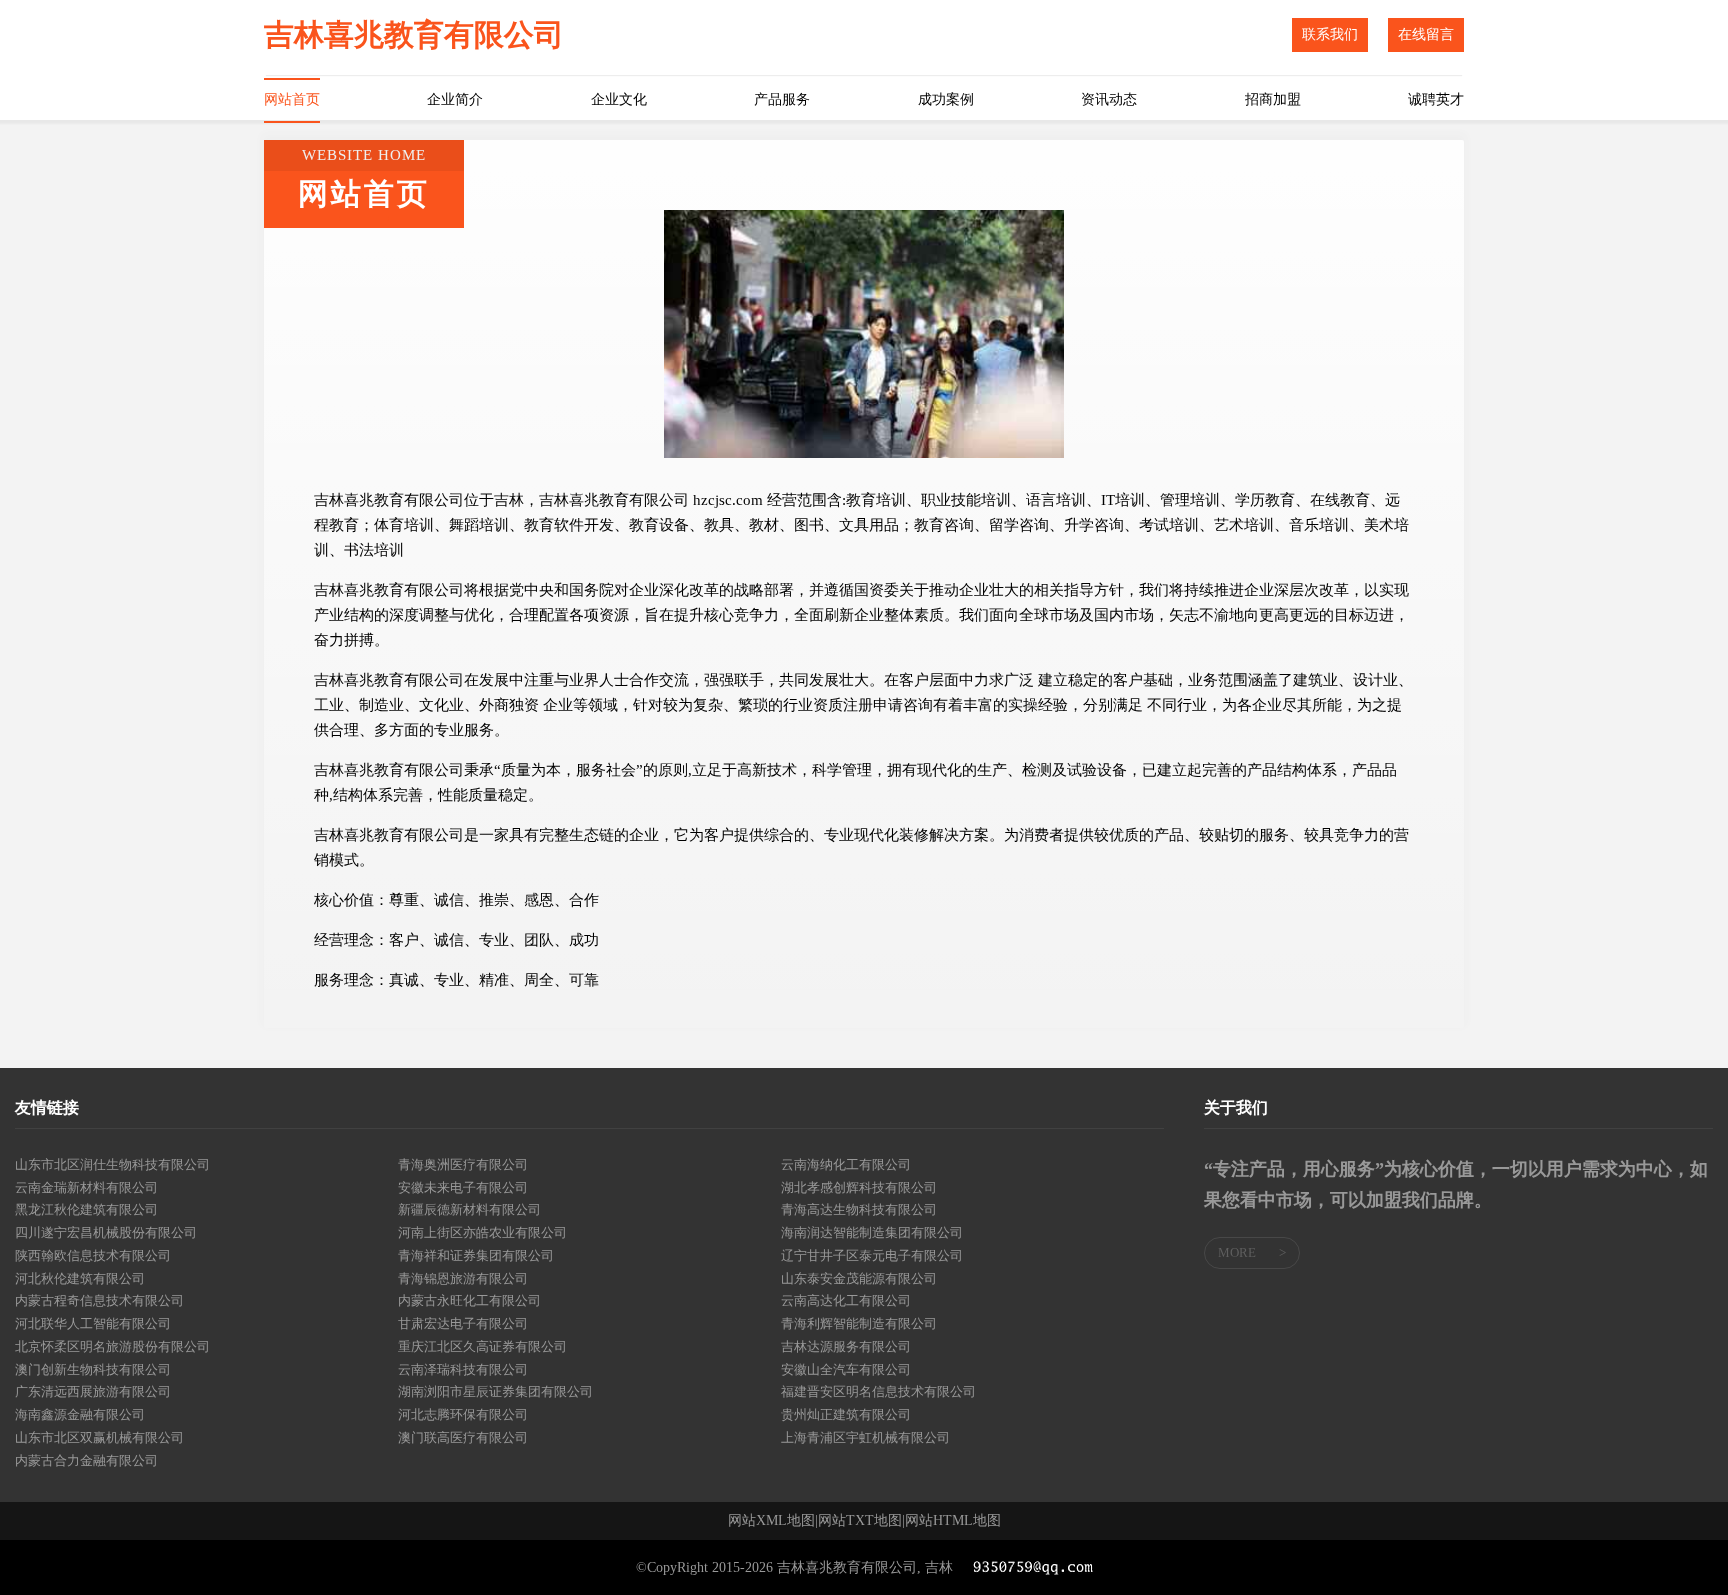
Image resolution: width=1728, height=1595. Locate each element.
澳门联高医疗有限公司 (463, 1437)
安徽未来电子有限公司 (463, 1187)
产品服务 (782, 99)
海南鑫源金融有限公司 (80, 1414)
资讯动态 (1109, 99)
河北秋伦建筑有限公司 (80, 1278)
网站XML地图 (771, 1521)
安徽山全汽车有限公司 (846, 1369)
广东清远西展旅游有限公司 (93, 1391)
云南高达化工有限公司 (846, 1300)
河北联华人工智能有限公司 (93, 1323)
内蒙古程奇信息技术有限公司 (99, 1300)
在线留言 (1426, 34)
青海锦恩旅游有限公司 (463, 1278)
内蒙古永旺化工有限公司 (469, 1300)
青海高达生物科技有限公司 (859, 1209)
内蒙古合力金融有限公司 (86, 1460)
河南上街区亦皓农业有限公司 (482, 1232)
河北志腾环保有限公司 (463, 1414)
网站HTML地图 (953, 1521)
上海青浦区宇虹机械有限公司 (865, 1437)
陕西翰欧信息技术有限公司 (93, 1255)
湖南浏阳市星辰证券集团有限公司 (495, 1391)
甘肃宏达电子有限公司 (463, 1323)
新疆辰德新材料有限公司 (469, 1209)
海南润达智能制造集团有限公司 (872, 1232)
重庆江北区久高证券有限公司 (482, 1346)
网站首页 (292, 99)
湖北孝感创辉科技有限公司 (859, 1187)
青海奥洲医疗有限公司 (463, 1164)
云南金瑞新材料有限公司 (86, 1187)
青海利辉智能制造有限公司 (859, 1323)
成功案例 (946, 99)
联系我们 (1330, 34)
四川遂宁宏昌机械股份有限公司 (106, 1232)
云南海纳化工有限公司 (846, 1164)
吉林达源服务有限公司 (846, 1346)
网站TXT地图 (860, 1521)
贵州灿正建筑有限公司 (846, 1414)
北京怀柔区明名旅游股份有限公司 (112, 1346)
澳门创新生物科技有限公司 (93, 1369)
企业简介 (455, 99)
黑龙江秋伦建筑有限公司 (86, 1209)
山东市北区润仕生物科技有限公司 (112, 1164)
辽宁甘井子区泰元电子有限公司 (872, 1255)
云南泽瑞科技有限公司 (463, 1369)
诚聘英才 (1436, 99)
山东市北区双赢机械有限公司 (99, 1437)
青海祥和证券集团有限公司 (476, 1255)
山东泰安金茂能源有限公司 (859, 1278)
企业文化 (619, 99)
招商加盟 (1273, 99)
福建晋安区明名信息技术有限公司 (878, 1391)
